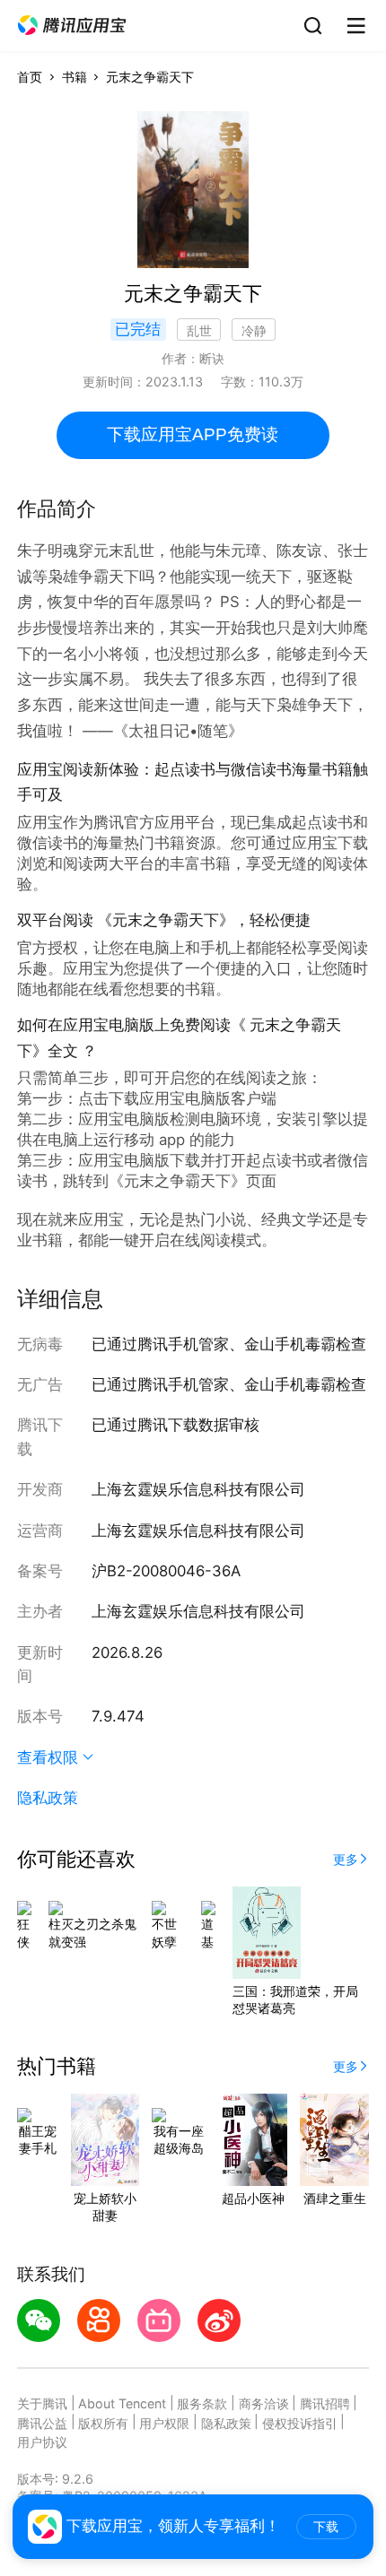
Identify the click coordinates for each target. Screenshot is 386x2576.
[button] (72, 26)
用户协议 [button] (42, 2442)
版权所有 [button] (103, 2423)
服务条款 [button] (202, 2403)
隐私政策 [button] (48, 1798)
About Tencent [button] (122, 2403)
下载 (326, 2527)
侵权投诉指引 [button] (300, 2423)
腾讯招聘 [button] (325, 2403)
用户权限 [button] (164, 2423)
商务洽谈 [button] (264, 2403)
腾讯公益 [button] (42, 2423)
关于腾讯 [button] (42, 2403)
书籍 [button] (75, 77)
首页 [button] (30, 77)
